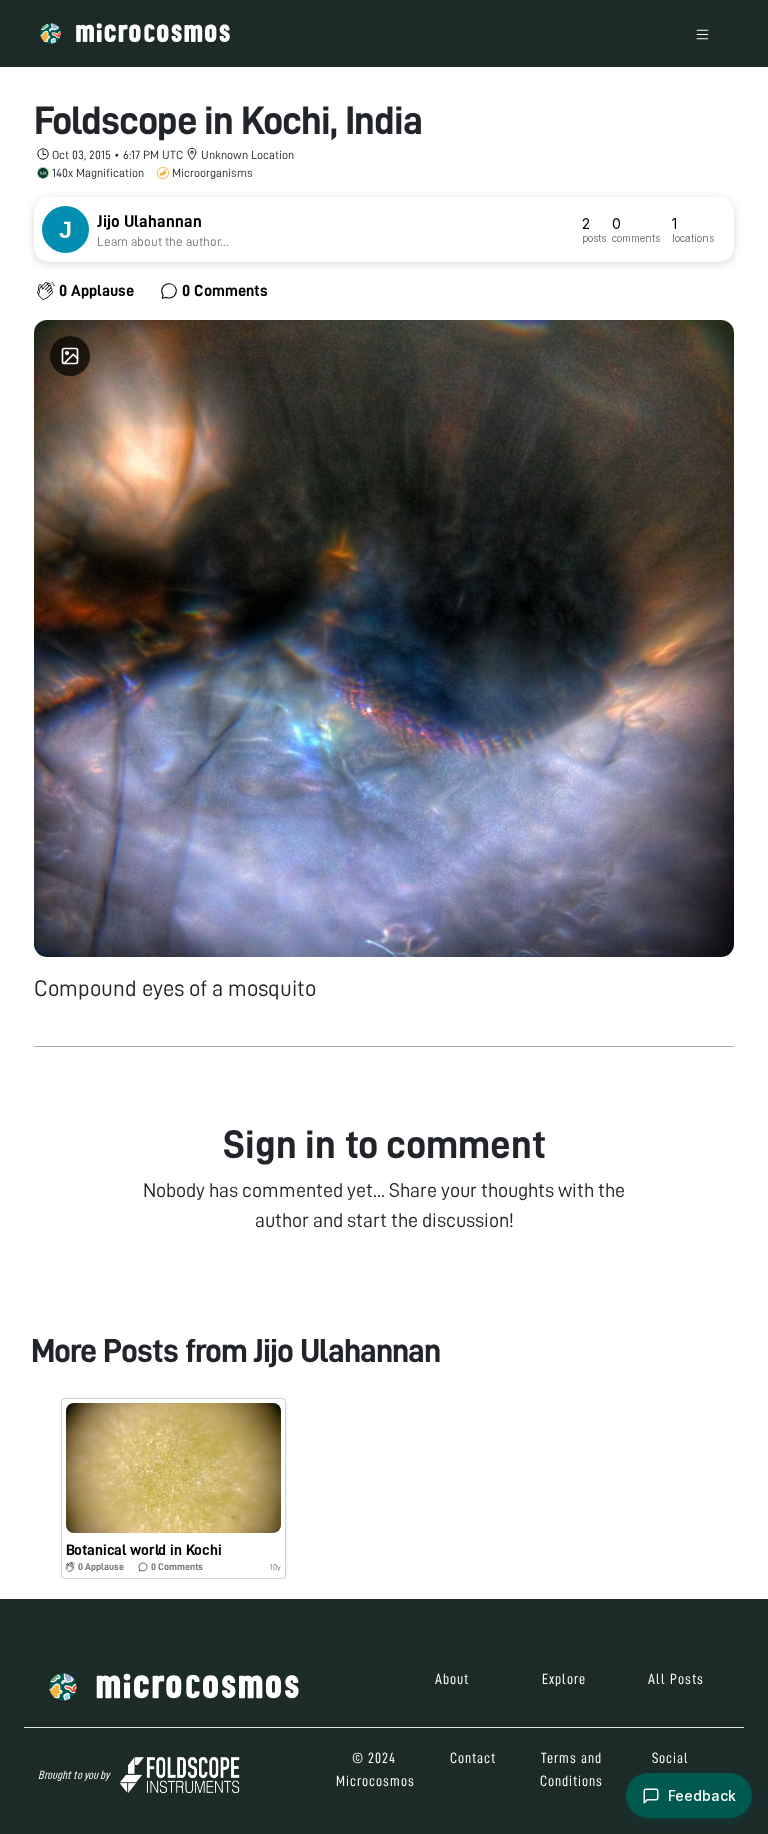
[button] (173, 1488)
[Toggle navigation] (702, 33)
